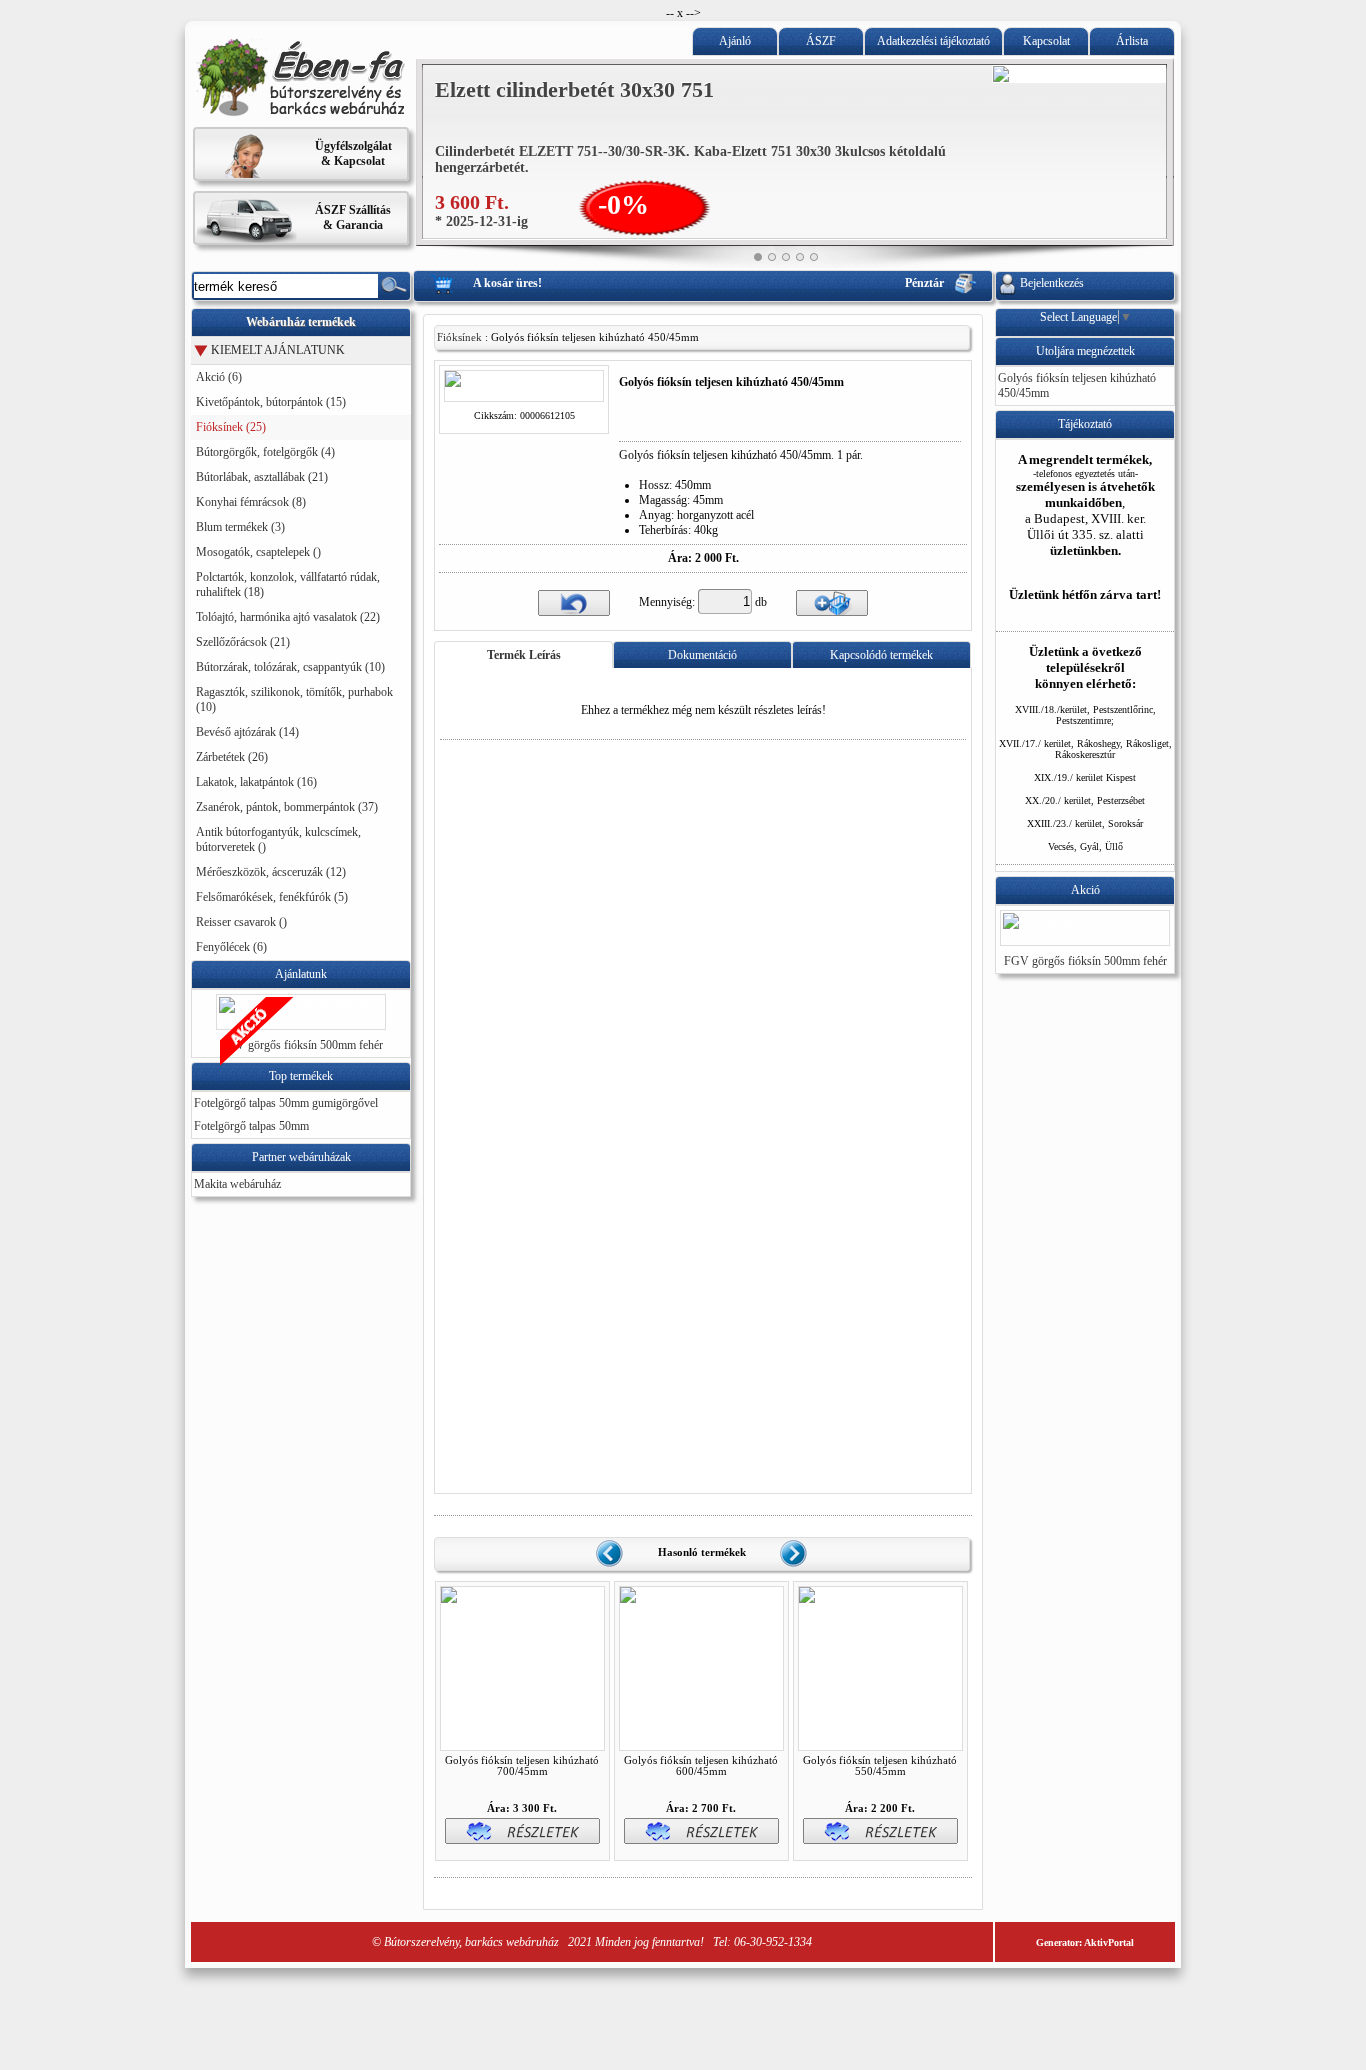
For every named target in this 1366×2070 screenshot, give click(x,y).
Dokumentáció (702, 655)
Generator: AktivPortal (1085, 1942)
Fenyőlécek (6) (231, 947)
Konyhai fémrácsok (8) (251, 502)
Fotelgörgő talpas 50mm (251, 1126)
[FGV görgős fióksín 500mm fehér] (301, 1019)
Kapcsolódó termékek (881, 655)
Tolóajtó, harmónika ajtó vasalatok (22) (288, 617)
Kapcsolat (1046, 41)
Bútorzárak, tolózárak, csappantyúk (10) (290, 667)
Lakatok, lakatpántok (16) (256, 782)
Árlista (1132, 41)
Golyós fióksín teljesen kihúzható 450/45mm (1077, 385)
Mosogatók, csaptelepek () (258, 552)
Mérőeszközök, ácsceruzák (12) (271, 872)
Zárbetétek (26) (232, 757)
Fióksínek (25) (231, 427)
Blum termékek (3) (240, 527)
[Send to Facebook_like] (664, 432)
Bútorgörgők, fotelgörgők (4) (265, 452)
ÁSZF (821, 41)
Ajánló (735, 41)
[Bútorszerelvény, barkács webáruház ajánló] (301, 113)
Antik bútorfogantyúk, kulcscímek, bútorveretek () (278, 839)
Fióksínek (459, 337)
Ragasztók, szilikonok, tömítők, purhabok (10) (294, 699)
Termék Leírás (524, 655)
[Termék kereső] (394, 286)
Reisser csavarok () (241, 922)
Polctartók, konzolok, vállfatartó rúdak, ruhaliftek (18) (288, 584)
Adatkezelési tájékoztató (933, 41)
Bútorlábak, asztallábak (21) (262, 477)
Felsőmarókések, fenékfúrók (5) (272, 897)
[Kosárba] (832, 602)
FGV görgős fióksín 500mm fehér (301, 1045)
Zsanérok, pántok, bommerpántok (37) (287, 807)
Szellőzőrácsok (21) (243, 642)
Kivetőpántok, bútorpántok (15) (271, 402)
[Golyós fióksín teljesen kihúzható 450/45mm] (524, 393)
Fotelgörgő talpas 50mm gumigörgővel (286, 1103)
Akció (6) (219, 377)
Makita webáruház (237, 1184)
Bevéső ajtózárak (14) (247, 732)
